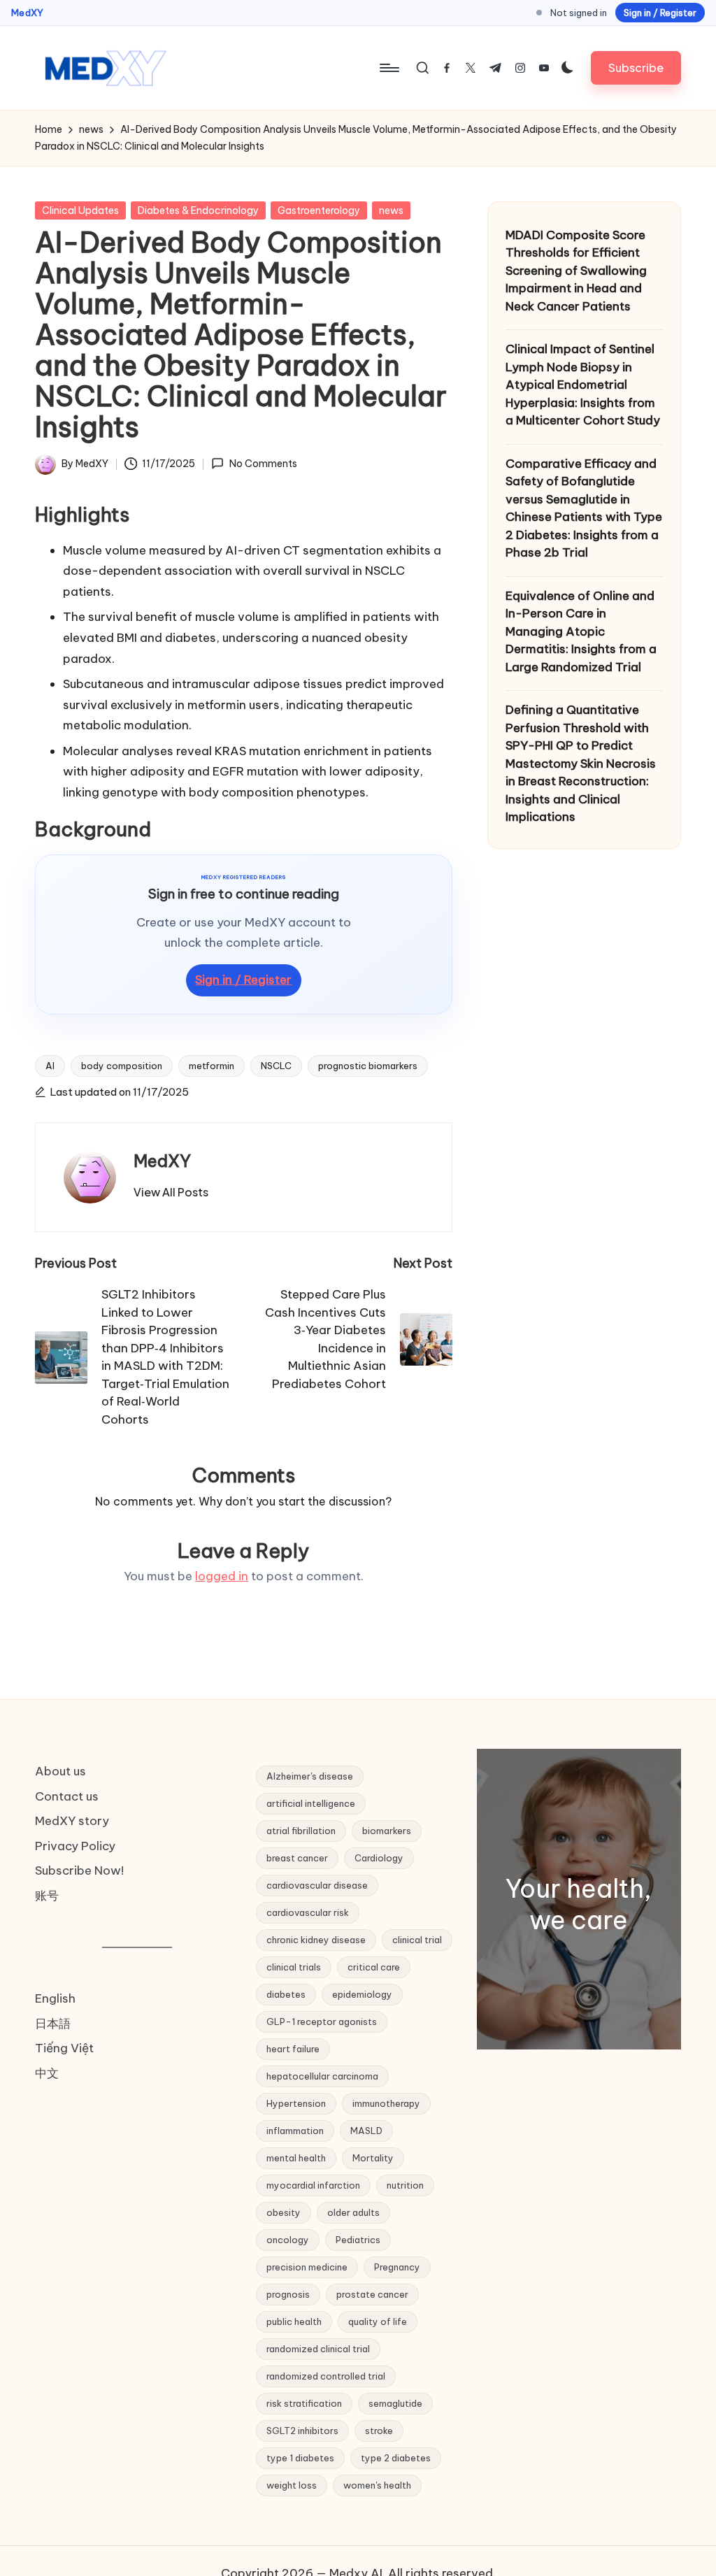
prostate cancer (372, 2294)
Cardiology (379, 1858)
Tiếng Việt (64, 2048)
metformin (212, 1066)
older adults (353, 2212)
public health (294, 2321)
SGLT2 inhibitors (302, 2431)
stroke (379, 2431)
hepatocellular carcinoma (322, 2076)
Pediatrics (358, 2240)
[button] (636, 67)
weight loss (292, 2485)
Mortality (373, 2158)
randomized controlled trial (326, 2376)
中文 (47, 2073)
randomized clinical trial (318, 2349)
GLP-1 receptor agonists (322, 2022)
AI (50, 1066)
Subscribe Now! (79, 1870)
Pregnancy (397, 2267)
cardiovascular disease (317, 1885)
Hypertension (296, 2103)
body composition (122, 1066)
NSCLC (276, 1066)
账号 (47, 1896)
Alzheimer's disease (310, 1776)
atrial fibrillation (301, 1831)
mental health (296, 2158)
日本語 (53, 2024)
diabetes (286, 1994)
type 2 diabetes (396, 2458)
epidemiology (362, 1994)
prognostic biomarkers (368, 1066)
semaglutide (395, 2403)
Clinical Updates (80, 210)
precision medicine (307, 2267)
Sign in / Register (660, 13)
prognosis (288, 2294)
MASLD (366, 2131)
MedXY (27, 13)
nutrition (405, 2185)
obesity (284, 2212)
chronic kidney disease (316, 1940)
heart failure (293, 2049)
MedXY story (72, 1821)
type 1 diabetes (300, 2458)
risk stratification (304, 2403)
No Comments (263, 464)
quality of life (378, 2321)
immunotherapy (386, 2103)
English (55, 1998)
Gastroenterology (319, 210)
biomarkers (387, 1831)
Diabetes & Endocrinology (198, 210)
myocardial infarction (313, 2185)
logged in (222, 1576)
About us (60, 1771)
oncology (288, 2240)
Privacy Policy (75, 1846)
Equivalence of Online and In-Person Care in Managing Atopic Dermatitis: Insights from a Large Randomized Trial (581, 631)
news (391, 210)
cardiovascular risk (308, 1912)
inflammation (295, 2131)
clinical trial (417, 1940)
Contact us (67, 1796)
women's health (377, 2485)
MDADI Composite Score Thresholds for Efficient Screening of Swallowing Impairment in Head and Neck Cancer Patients (576, 271)
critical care (374, 1967)
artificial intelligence (311, 1803)
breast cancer (297, 1858)
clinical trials (294, 1967)
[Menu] (388, 68)
